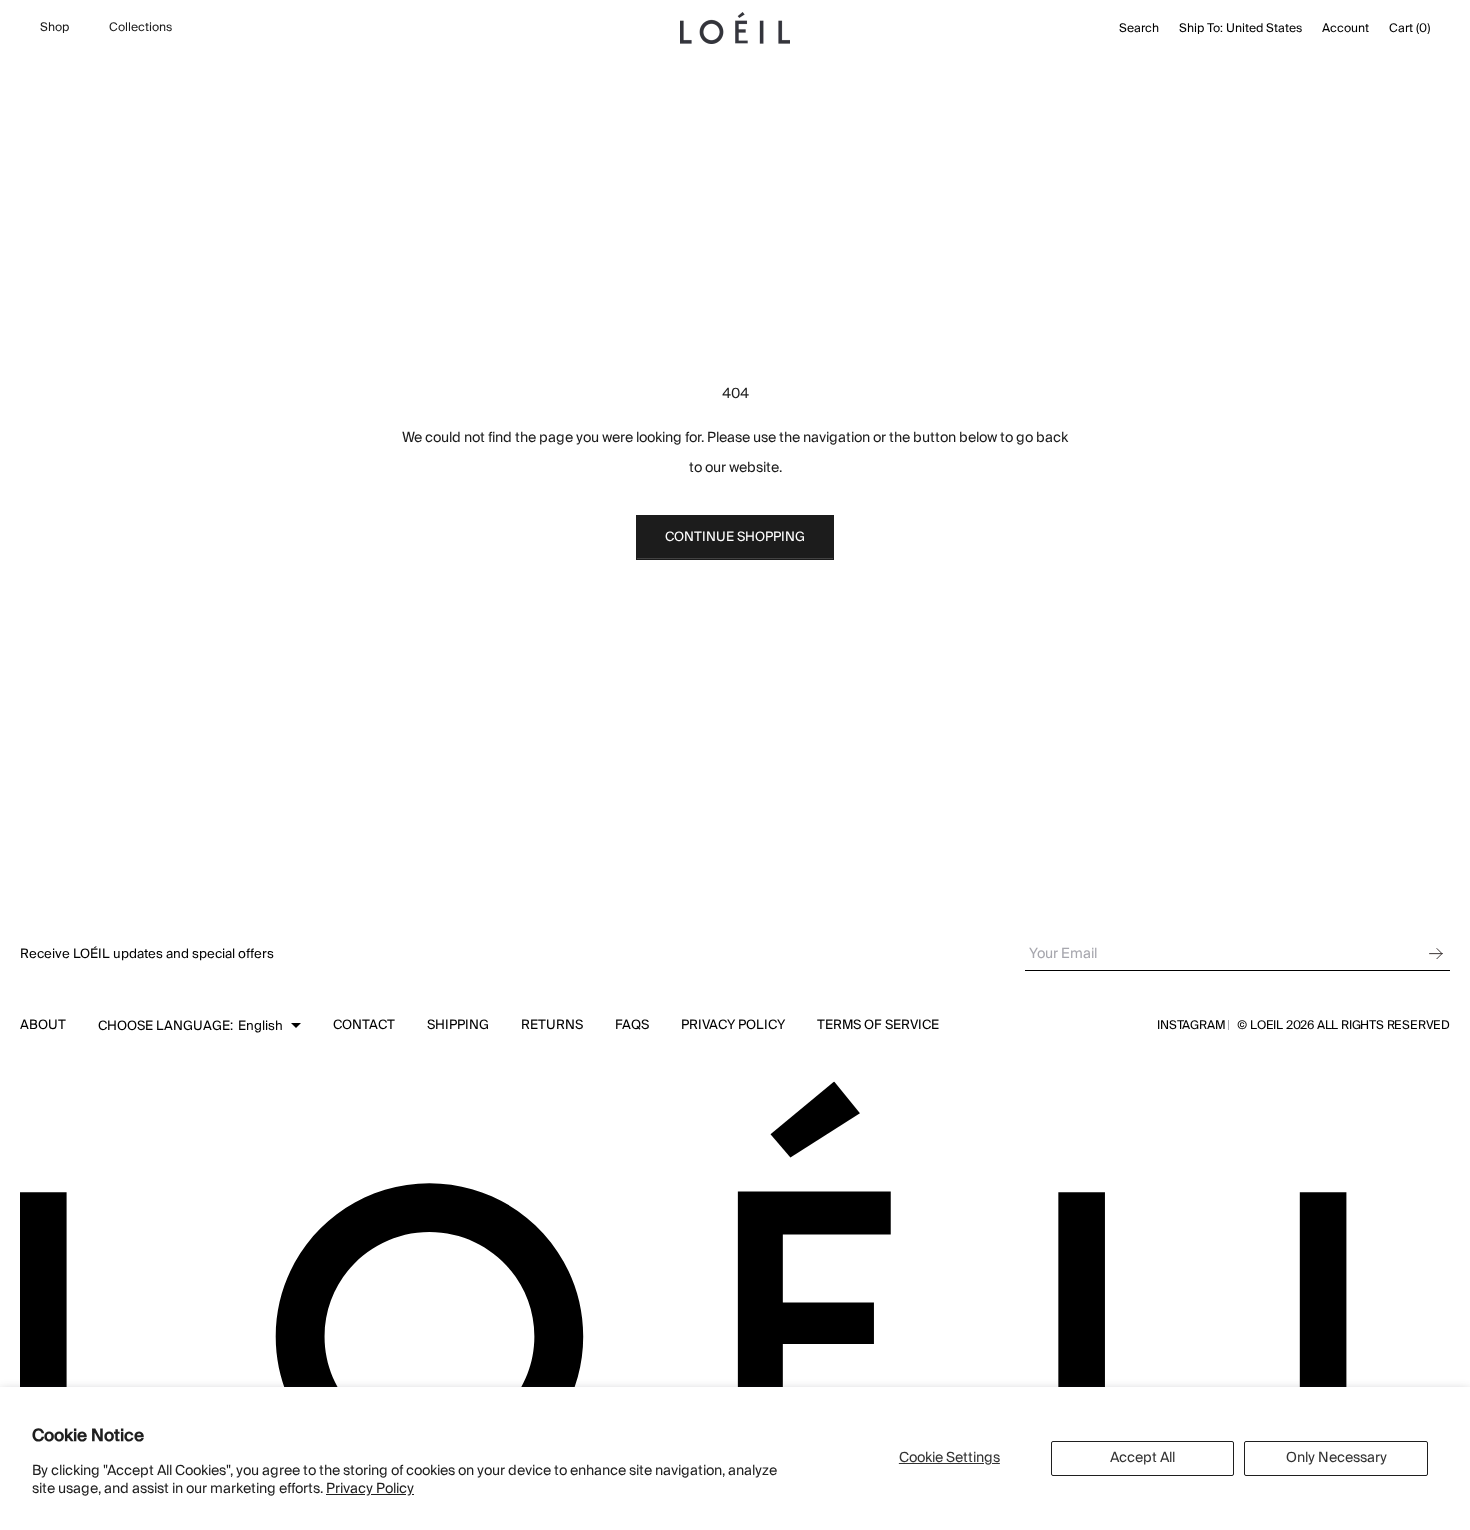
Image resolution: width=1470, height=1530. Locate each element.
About (43, 1025)
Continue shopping (735, 537)
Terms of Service (878, 1025)
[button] (199, 1026)
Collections (140, 28)
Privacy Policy (370, 1489)
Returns (552, 1025)
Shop (54, 28)
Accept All (1142, 1458)
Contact (364, 1025)
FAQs (632, 1025)
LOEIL (1268, 1025)
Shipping (458, 1025)
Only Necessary (1336, 1458)
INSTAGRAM (1191, 1026)
